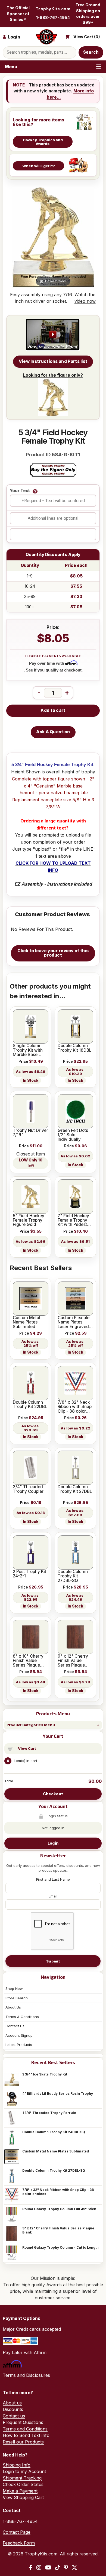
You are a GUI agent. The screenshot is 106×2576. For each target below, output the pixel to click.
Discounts (13, 2409)
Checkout (53, 1794)
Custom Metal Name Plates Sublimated (56, 2151)
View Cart (27, 1748)
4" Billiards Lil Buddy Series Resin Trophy (58, 2094)
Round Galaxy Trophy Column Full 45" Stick (59, 2209)
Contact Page (17, 2532)
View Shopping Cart (23, 2497)
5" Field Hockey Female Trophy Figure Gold (29, 1220)
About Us (13, 2007)
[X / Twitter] (74, 2568)
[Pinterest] (66, 2568)
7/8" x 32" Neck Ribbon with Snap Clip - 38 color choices (58, 2192)
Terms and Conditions (25, 2429)
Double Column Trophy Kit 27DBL (75, 1489)
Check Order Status (23, 2484)
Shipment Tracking (22, 2478)
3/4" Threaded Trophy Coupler (28, 1489)
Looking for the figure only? (53, 375)
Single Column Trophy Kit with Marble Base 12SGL (28, 1050)
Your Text (20, 491)
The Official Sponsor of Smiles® (18, 14)
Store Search (17, 1998)
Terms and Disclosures (26, 2375)
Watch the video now (85, 298)
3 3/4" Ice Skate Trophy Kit (45, 2074)
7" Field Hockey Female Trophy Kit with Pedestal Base (74, 1220)
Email (53, 1896)
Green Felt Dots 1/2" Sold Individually (73, 1135)
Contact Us (15, 2026)
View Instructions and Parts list (53, 361)
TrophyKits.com (53, 9)
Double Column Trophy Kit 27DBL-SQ (54, 2170)
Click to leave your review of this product (53, 953)
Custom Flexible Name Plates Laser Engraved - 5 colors (75, 1322)
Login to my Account (24, 2471)
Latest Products (19, 2045)
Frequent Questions (23, 2422)
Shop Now (14, 1989)
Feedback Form (19, 2543)
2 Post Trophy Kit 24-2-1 (29, 1574)
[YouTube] (48, 2568)
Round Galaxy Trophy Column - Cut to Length (60, 2247)
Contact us (14, 2416)
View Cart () (87, 37)
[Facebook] (31, 2568)
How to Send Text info (26, 2435)
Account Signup (19, 2035)
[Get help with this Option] (35, 491)
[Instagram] (39, 2568)
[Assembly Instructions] (53, 335)
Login (53, 1843)
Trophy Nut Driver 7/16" (30, 1133)
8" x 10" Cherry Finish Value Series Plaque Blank (28, 1661)
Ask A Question (53, 732)
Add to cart (53, 710)
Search (91, 52)
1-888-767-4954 (53, 17)
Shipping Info (17, 2465)
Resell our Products (23, 2442)
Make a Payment (20, 2491)
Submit (53, 1961)
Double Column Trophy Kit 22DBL (30, 1405)
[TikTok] (58, 2568)
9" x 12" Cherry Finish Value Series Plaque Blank (58, 2230)
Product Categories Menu (31, 1725)
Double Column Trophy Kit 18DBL (74, 1048)
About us (12, 2403)
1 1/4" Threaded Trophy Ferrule (49, 2113)
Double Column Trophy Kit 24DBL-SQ (54, 2132)
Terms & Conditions (22, 2017)
